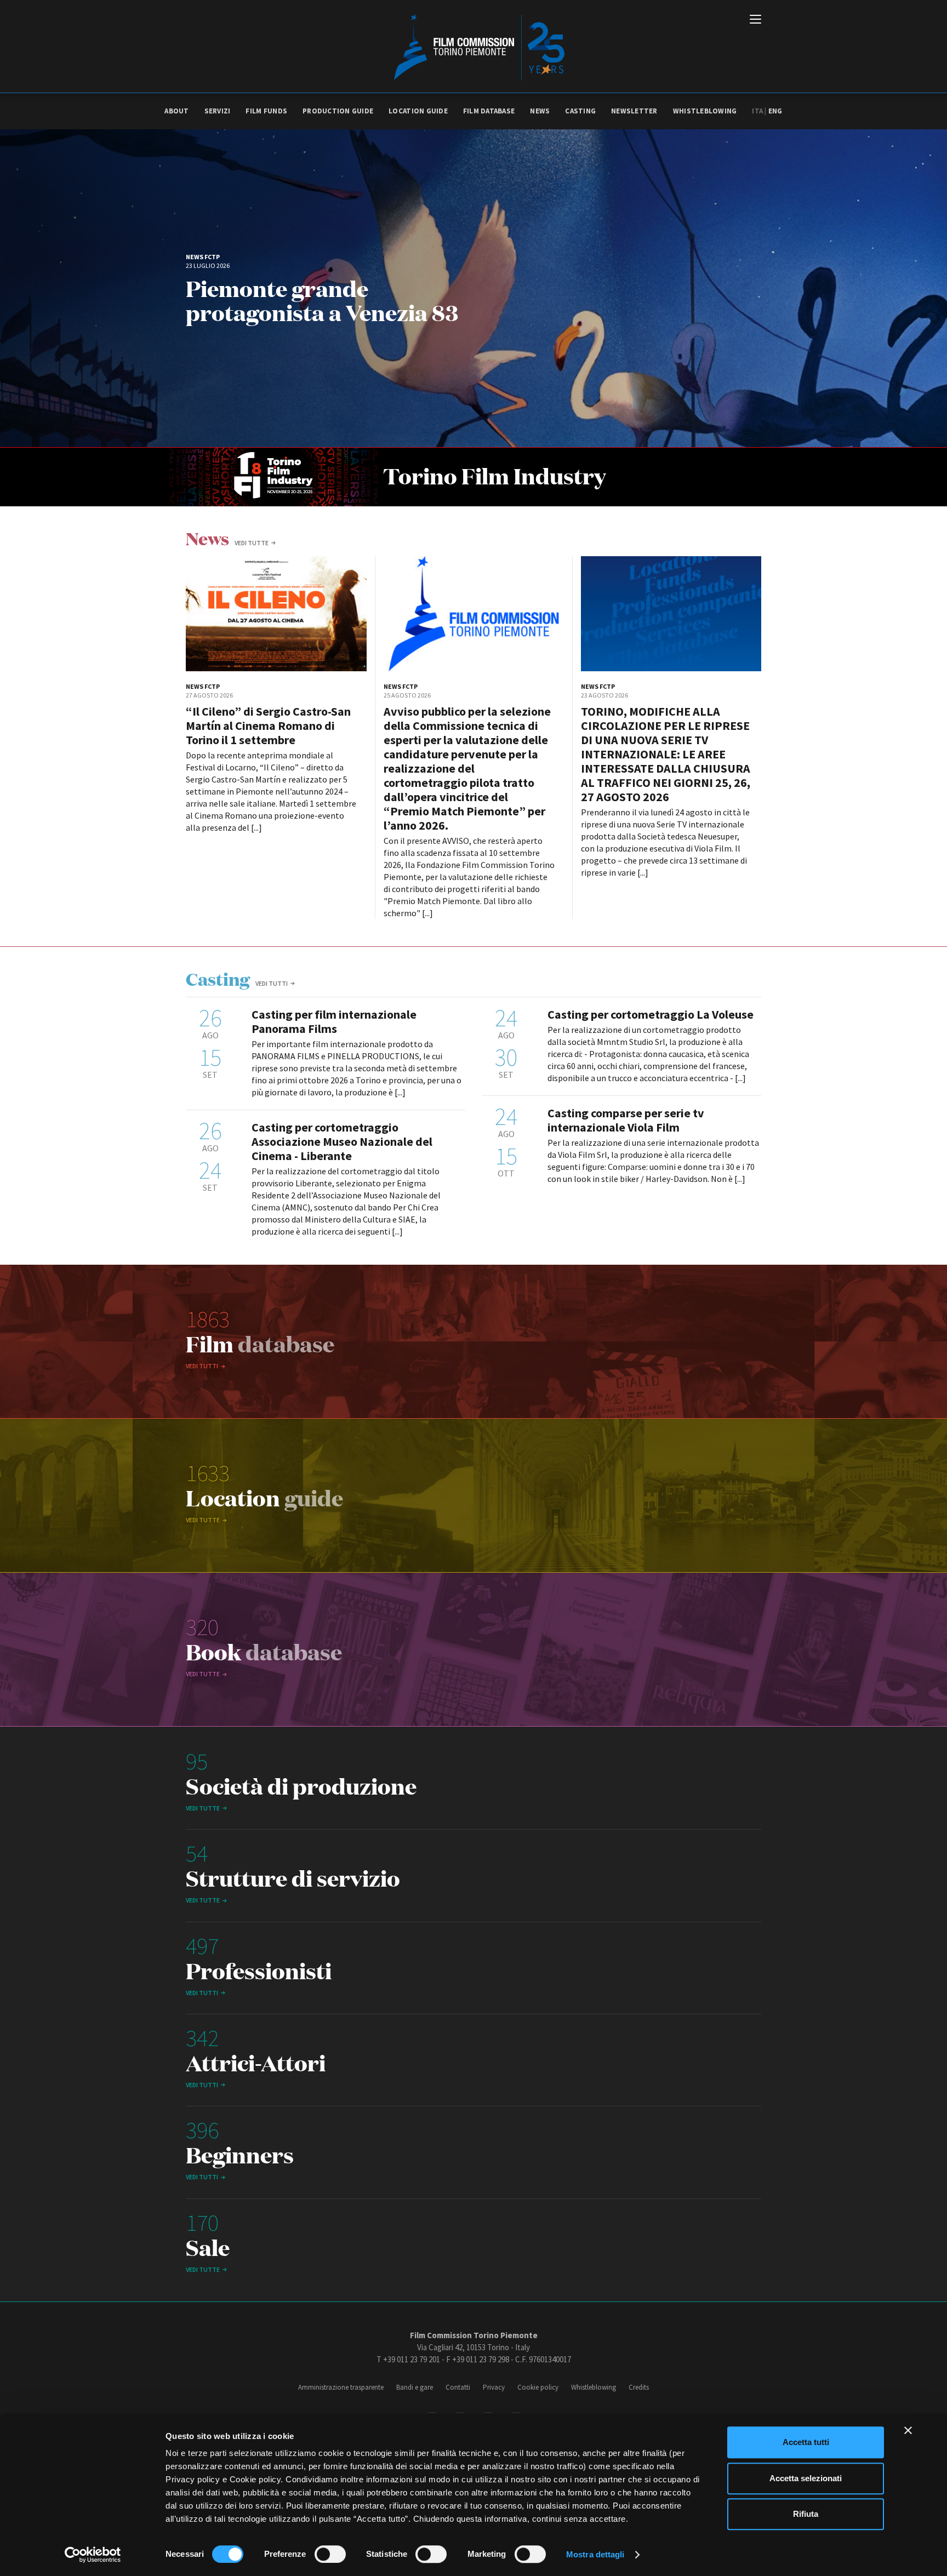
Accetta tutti (806, 2442)
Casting (580, 111)
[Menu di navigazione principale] (755, 20)
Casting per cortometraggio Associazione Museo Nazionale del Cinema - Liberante (342, 1141)
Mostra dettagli (595, 2554)
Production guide (338, 111)
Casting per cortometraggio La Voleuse (651, 1014)
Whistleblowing (705, 111)
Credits (639, 2387)
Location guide (418, 111)
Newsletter (634, 111)
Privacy (494, 2387)
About (176, 111)
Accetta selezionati (806, 2478)
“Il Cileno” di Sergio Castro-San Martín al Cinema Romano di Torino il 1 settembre (268, 726)
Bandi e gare (415, 2387)
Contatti (458, 2387)
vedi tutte (252, 543)
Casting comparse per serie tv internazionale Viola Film (626, 1120)
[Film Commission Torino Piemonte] (474, 47)
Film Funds (266, 111)
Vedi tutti (272, 983)
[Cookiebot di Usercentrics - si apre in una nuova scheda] (93, 2555)
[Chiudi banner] (908, 2430)
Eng (775, 111)
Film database (489, 111)
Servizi (218, 111)
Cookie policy (538, 2387)
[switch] (330, 2554)
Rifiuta (806, 2514)
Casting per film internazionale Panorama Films (334, 1021)
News (540, 111)
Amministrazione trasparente (341, 2387)
